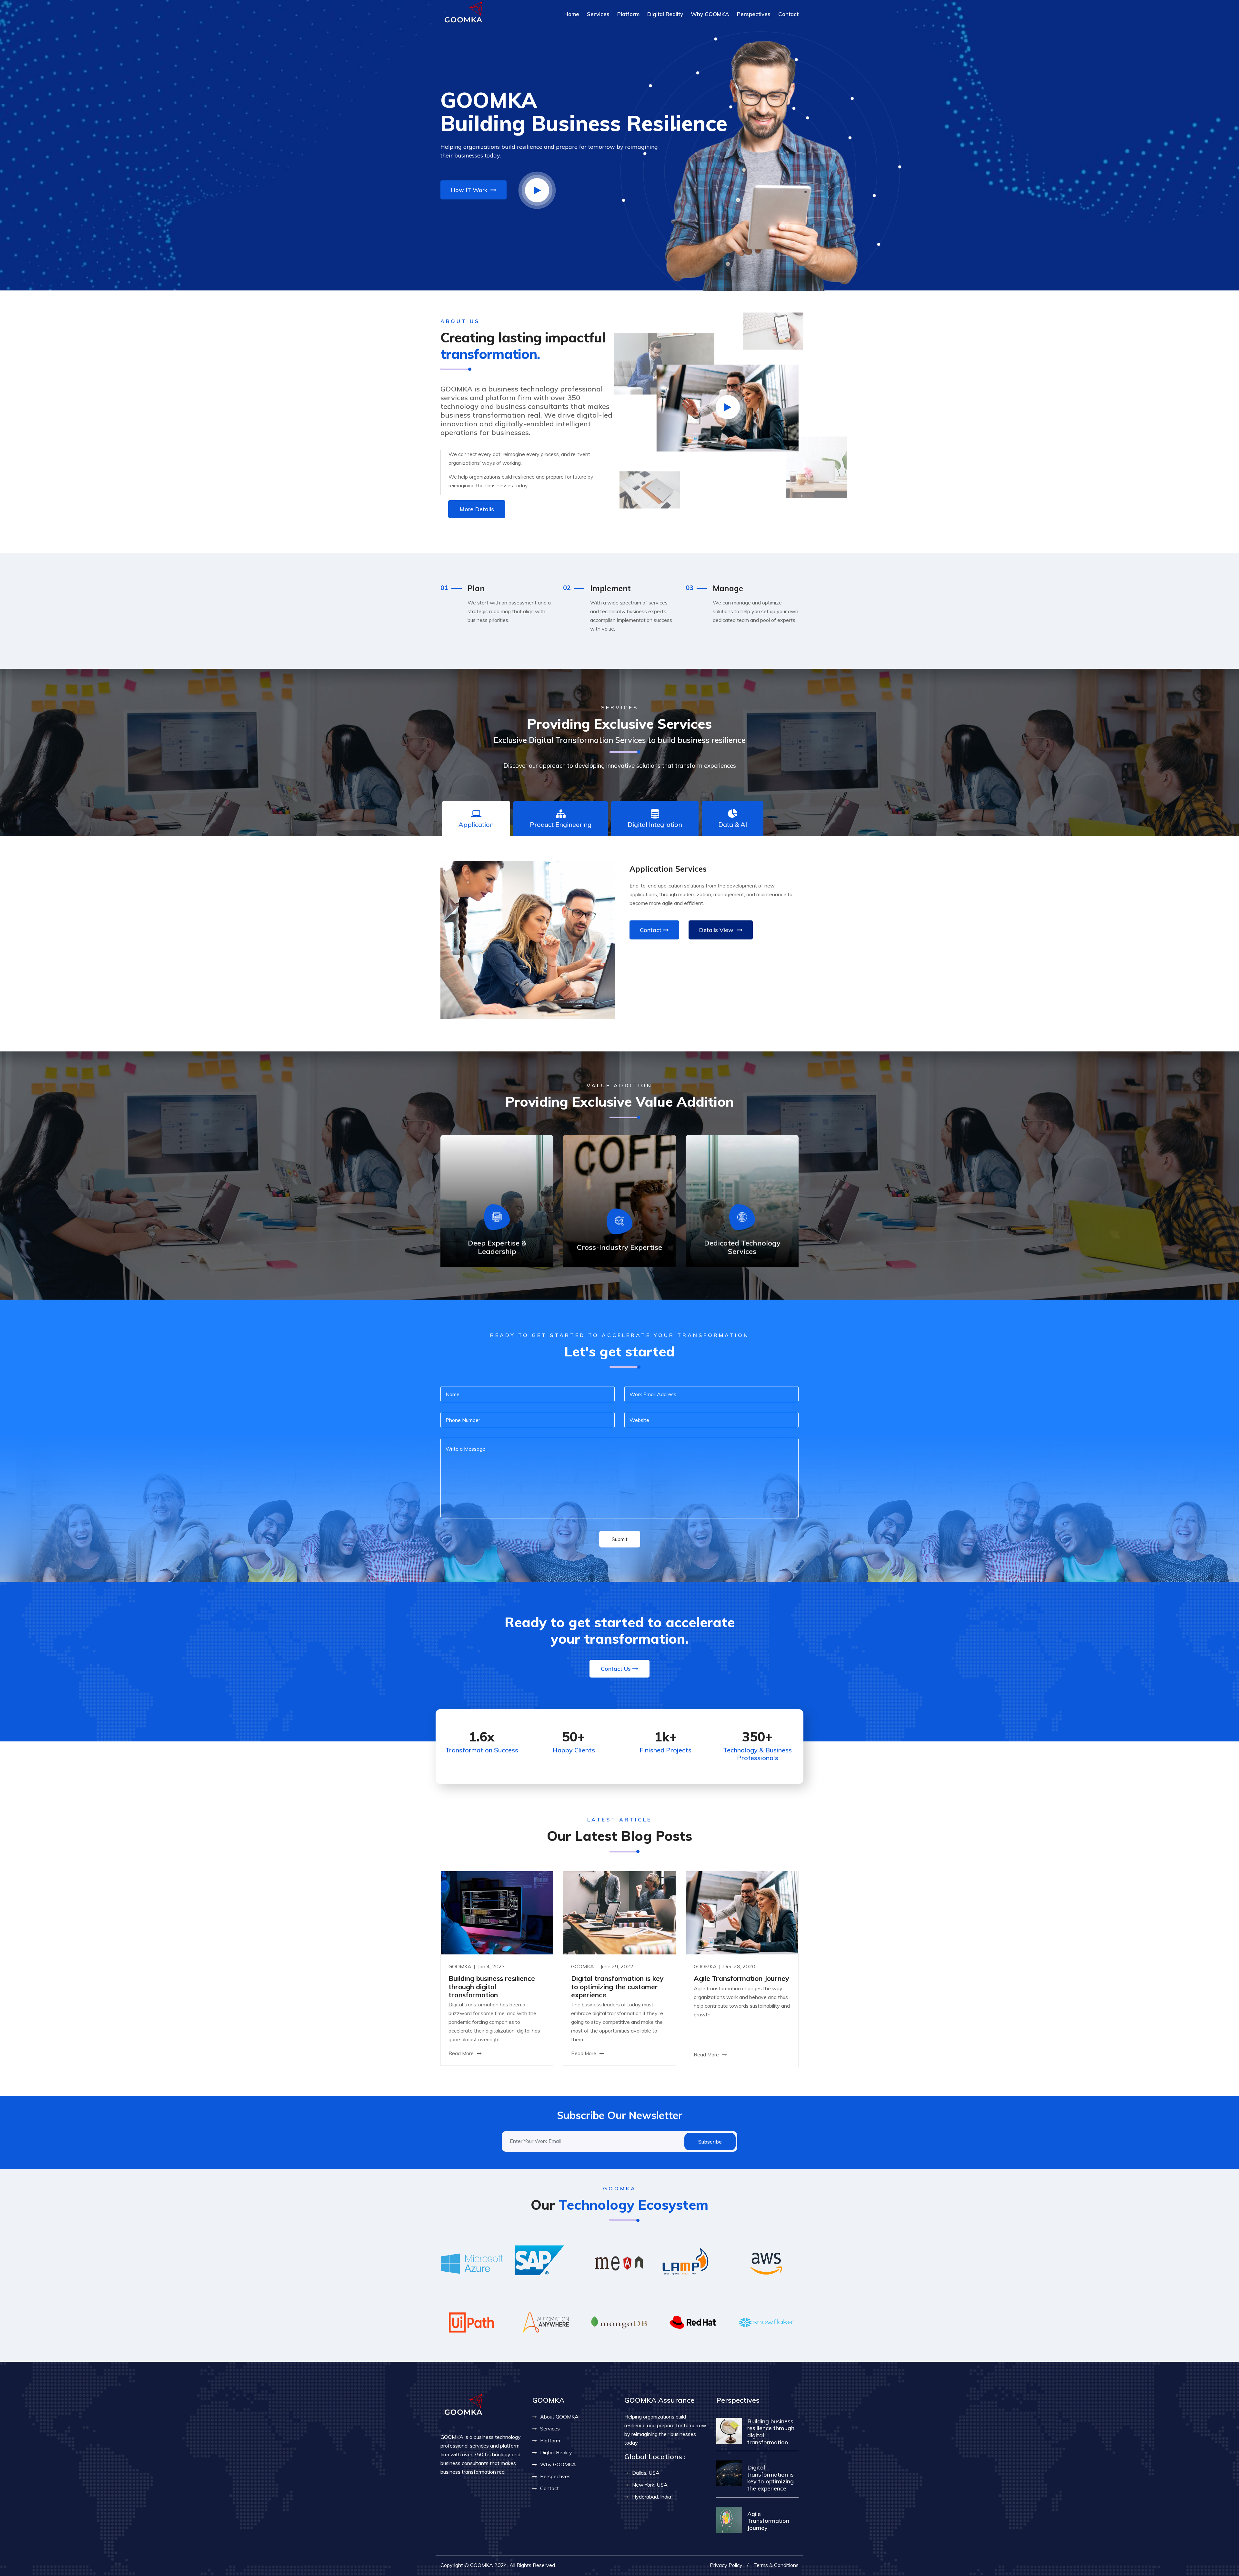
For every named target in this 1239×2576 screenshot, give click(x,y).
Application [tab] (476, 824)
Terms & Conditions (776, 2565)
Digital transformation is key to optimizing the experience (771, 2478)
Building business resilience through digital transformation (492, 1986)
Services (598, 14)
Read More (462, 2053)
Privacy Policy (726, 2565)
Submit (620, 1539)
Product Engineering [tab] (561, 824)
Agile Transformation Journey (741, 1978)
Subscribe (710, 2142)
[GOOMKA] (463, 13)
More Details (477, 509)
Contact (788, 14)
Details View (717, 930)
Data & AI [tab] (733, 824)
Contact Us (616, 1669)
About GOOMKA (559, 2417)
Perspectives (754, 14)
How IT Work (470, 190)
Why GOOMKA (710, 14)
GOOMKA (461, 1966)
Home (572, 14)
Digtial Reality (556, 2452)
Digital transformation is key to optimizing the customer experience (617, 1986)
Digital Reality (665, 14)
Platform (628, 14)
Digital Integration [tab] (655, 824)
